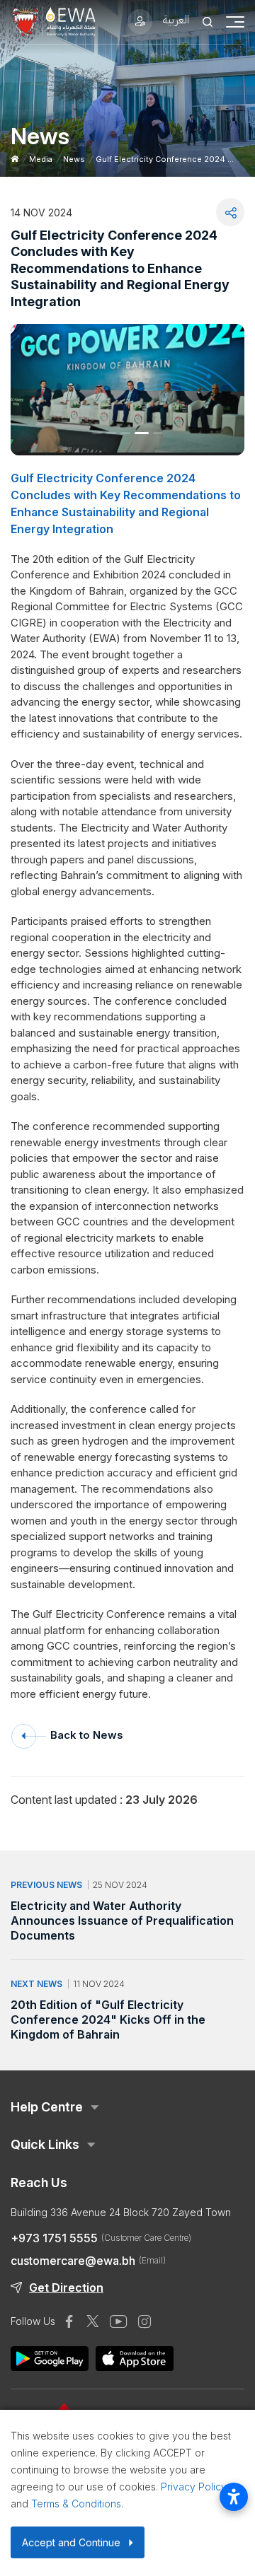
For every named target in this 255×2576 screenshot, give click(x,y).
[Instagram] (144, 2321)
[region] (127, 1792)
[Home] (15, 159)
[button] (97, 433)
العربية (176, 19)
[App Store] (50, 2359)
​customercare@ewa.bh (88, 2261)
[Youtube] (119, 2321)
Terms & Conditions (76, 2504)
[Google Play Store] (135, 2359)
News (74, 159)
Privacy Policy (194, 2487)
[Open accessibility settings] (234, 2497)
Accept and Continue (71, 2542)
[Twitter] (93, 2321)
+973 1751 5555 (101, 2238)
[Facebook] (69, 2321)
